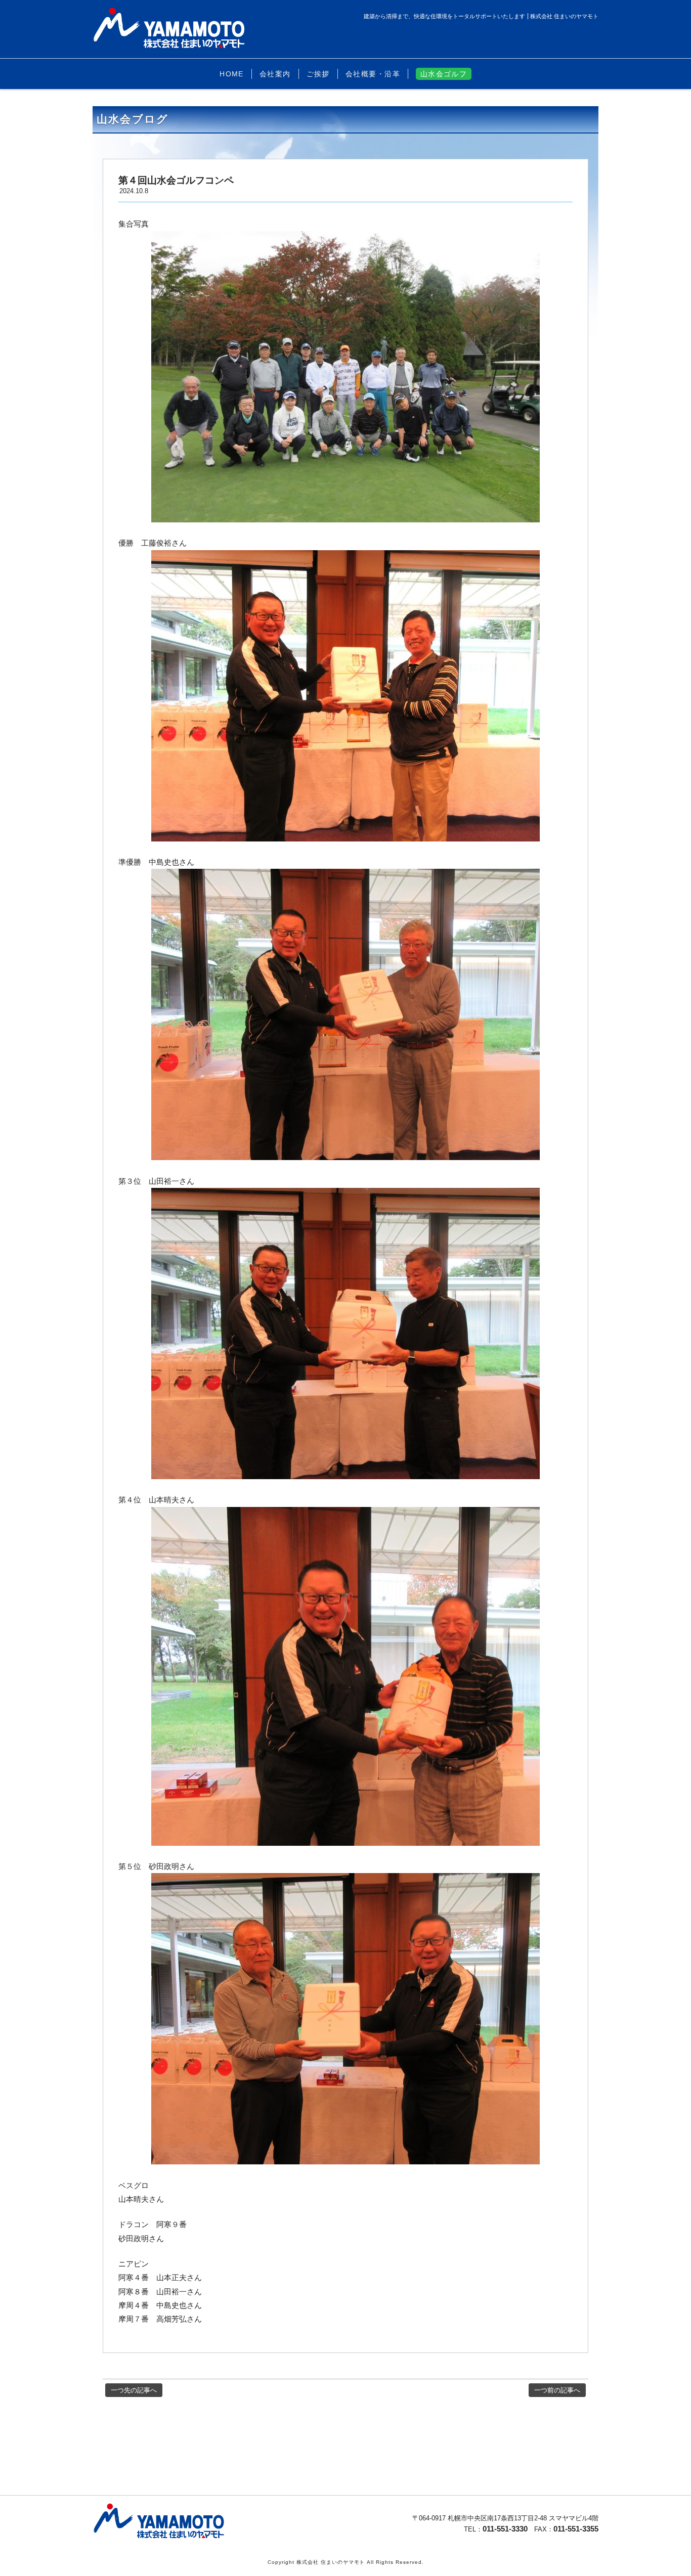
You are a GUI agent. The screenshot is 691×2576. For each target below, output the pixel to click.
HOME (232, 74)
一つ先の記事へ (134, 2390)
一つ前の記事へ (557, 2390)
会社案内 (275, 74)
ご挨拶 (318, 74)
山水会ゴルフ (444, 74)
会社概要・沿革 (373, 74)
